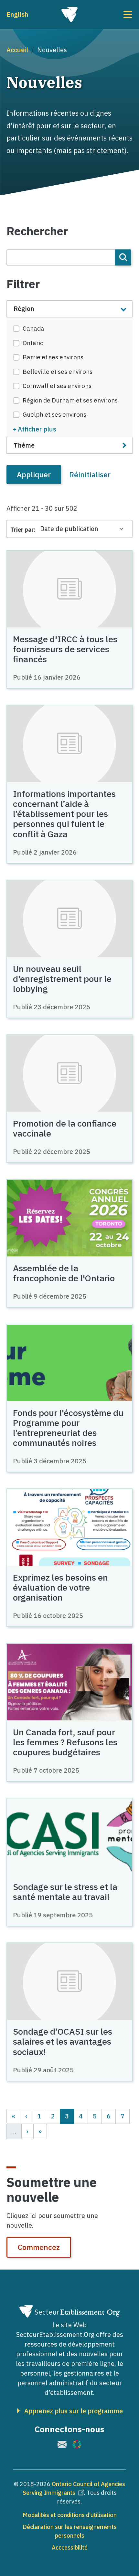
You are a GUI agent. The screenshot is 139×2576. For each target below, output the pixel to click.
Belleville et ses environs (58, 372)
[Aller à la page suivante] (27, 2131)
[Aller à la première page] (13, 2116)
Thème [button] (24, 445)
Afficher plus (37, 429)
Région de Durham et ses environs (70, 400)
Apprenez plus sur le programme (74, 2411)
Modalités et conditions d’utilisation (70, 2515)
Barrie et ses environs (53, 357)
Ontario (33, 343)
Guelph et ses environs (54, 414)
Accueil (17, 50)
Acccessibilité (70, 2547)
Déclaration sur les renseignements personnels (70, 2531)
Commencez (39, 2247)
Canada (33, 328)
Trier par (22, 530)
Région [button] (24, 309)
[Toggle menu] (112, 15)
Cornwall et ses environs (57, 386)
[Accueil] (69, 15)
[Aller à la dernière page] (40, 2131)
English (17, 14)
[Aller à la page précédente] (26, 2116)
